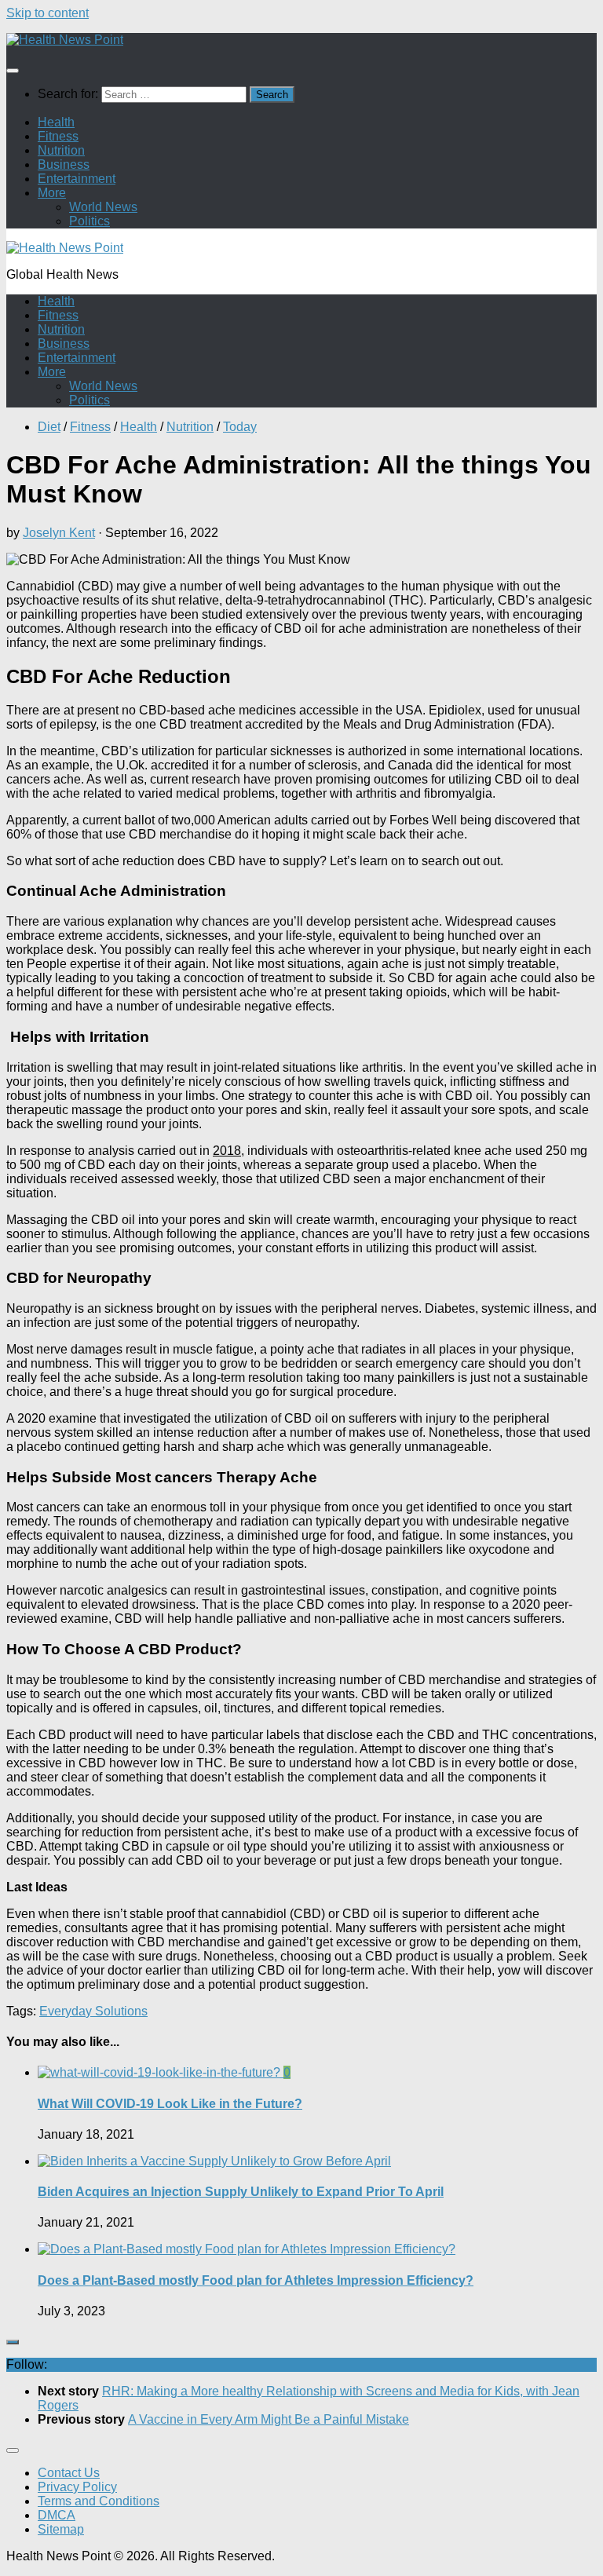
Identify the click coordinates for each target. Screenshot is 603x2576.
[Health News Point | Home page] (65, 40)
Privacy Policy (77, 2487)
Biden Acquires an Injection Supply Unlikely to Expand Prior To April (241, 2192)
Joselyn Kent (59, 533)
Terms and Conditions (99, 2501)
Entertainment (77, 179)
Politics (90, 221)
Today (240, 427)
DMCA (57, 2515)
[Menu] (13, 71)
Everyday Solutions (93, 2011)
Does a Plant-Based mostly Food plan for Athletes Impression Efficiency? (256, 2280)
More (52, 193)
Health (56, 122)
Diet (49, 427)
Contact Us (69, 2473)
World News (103, 207)
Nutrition (61, 150)
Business (64, 164)
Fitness (58, 136)
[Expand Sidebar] (13, 2342)
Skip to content (48, 13)
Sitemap (61, 2529)
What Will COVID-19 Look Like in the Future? (170, 2104)
